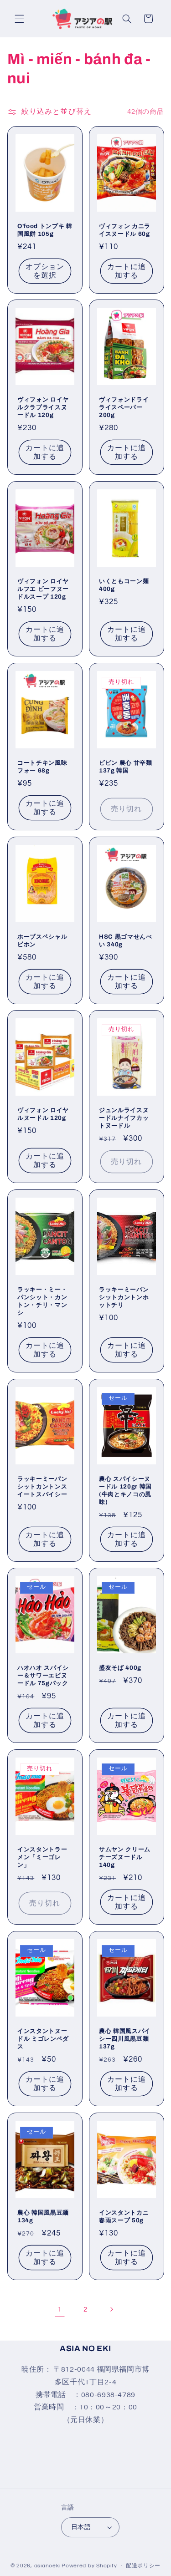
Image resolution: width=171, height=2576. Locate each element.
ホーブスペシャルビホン (42, 940)
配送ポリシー (143, 2566)
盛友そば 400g (120, 1668)
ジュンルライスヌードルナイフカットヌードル (124, 1118)
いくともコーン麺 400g (124, 585)
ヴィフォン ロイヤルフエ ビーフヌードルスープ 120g (43, 589)
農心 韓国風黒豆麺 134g (43, 2216)
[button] (19, 19)
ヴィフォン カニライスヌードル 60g (125, 229)
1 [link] (60, 2309)
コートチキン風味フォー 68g (42, 767)
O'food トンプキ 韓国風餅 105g (45, 229)
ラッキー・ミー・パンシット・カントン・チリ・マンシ (42, 1301)
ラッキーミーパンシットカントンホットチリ (124, 1297)
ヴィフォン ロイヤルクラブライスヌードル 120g (43, 407)
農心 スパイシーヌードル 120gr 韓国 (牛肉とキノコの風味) (125, 1490)
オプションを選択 (45, 271)
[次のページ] (111, 2309)
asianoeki (47, 2566)
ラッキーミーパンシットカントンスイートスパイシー (42, 1486)
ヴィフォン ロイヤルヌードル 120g (43, 1114)
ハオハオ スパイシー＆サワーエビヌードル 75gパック (43, 1675)
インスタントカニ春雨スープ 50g (124, 2216)
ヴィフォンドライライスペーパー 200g (124, 407)
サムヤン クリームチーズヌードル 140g (125, 1857)
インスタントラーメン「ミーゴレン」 (42, 1857)
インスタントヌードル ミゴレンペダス (43, 2039)
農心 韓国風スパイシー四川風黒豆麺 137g (125, 2039)
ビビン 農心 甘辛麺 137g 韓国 (126, 767)
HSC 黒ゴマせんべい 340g (126, 940)
